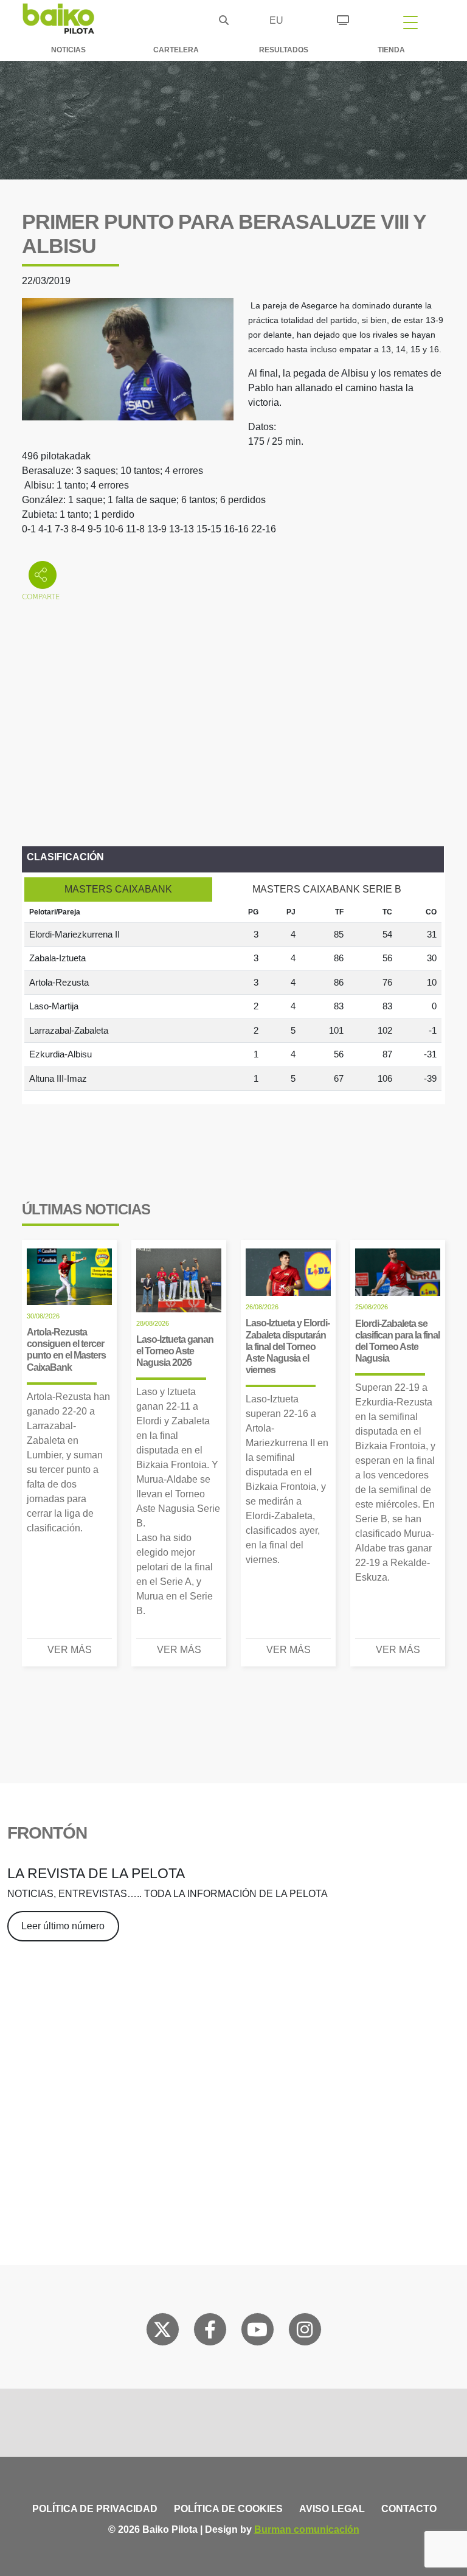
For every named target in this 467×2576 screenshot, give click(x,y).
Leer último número (63, 1926)
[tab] (118, 889)
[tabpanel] (233, 997)
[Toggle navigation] (410, 22)
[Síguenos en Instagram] (305, 2332)
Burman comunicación (307, 2529)
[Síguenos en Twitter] (162, 2332)
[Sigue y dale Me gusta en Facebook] (210, 2332)
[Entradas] (343, 18)
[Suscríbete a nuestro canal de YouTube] (257, 2332)
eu (276, 20)
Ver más (70, 1650)
